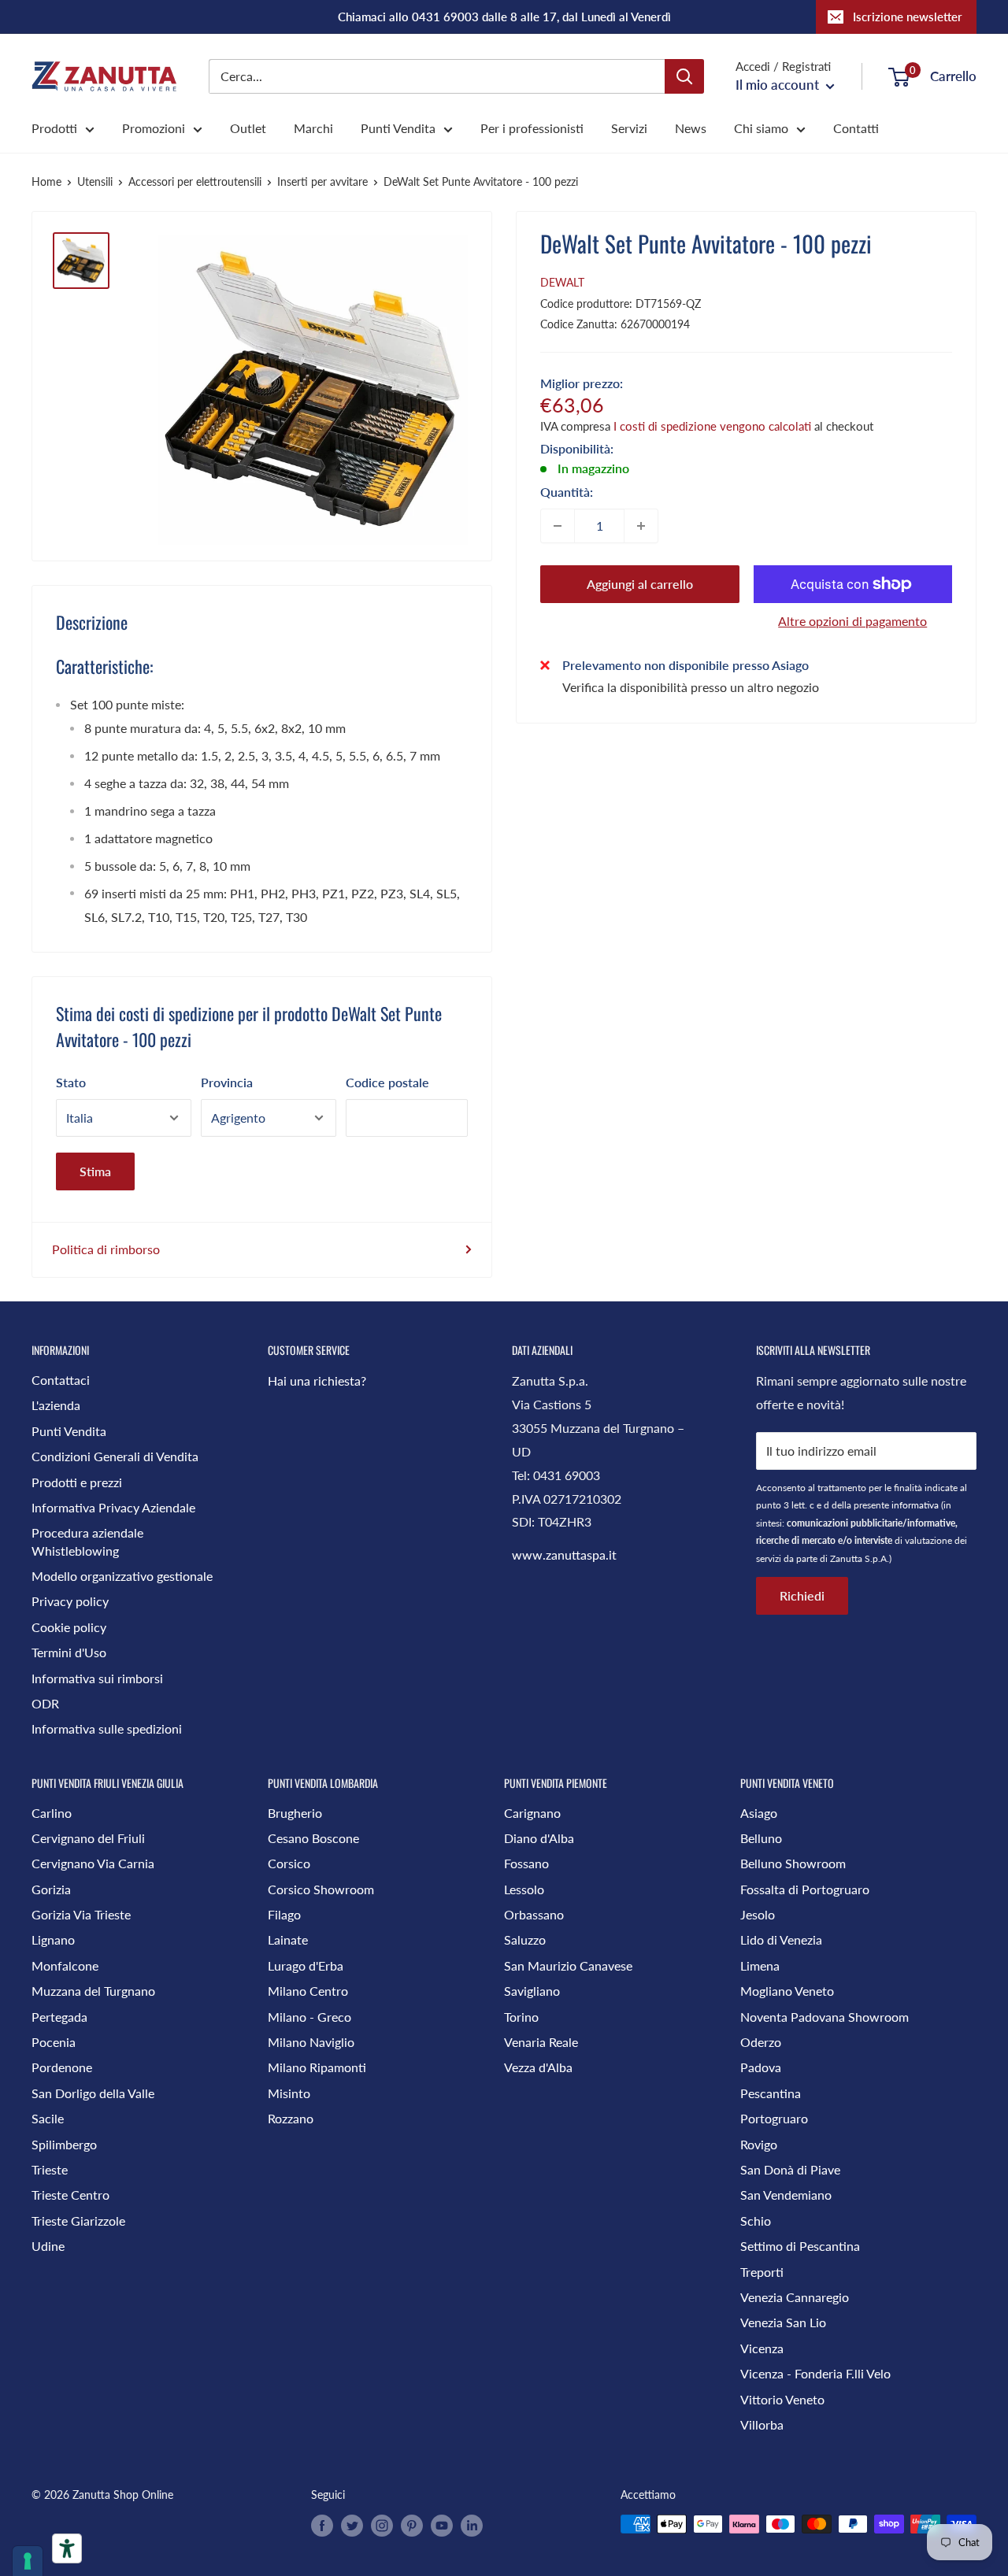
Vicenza (762, 2348)
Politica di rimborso (106, 1249)
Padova (761, 2067)
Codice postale (387, 1082)
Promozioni (154, 128)
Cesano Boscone (313, 1838)
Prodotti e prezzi (77, 1482)
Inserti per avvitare (322, 181)
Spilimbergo (64, 2144)
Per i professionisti (532, 128)
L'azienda (56, 1405)
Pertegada (59, 2017)
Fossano (526, 1863)
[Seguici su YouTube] (442, 2526)
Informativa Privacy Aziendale (113, 1507)
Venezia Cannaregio (795, 2297)
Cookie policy (69, 1627)
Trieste (50, 2169)
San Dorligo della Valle (93, 2093)
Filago (284, 1914)
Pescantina (771, 2093)
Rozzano (291, 2118)
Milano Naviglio (311, 2042)
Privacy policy (70, 1601)
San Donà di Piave (790, 2169)
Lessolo (524, 1889)
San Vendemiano (786, 2195)
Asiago (759, 1813)
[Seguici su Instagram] (382, 2526)
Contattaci (61, 1380)
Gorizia (51, 1889)
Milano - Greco (309, 2017)
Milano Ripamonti (317, 2067)
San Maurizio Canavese (568, 1965)
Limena (760, 1965)
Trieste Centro (70, 2195)
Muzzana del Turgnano (93, 1991)
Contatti (856, 128)
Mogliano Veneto (787, 1991)
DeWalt (562, 282)
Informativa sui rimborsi (97, 1678)
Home (46, 181)
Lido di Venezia (781, 1939)
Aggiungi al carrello (640, 584)
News (691, 128)
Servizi (629, 128)
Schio (756, 2221)
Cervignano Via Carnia (93, 1863)
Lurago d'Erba (306, 1965)
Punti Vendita (398, 128)
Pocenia (54, 2042)
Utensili (95, 181)
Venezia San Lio (783, 2322)
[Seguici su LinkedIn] (472, 2526)
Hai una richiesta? (317, 1381)
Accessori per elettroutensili (195, 181)
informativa (915, 1505)
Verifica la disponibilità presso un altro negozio (691, 686)
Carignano (532, 1813)
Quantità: (567, 492)
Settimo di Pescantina (800, 2246)
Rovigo (759, 2144)
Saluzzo (525, 1939)
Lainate (288, 1939)
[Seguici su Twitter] (352, 2526)
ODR (45, 1703)
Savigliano (532, 1991)
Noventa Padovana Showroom (825, 2017)
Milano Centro (308, 1991)
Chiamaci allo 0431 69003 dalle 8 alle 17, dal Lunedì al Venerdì (504, 17)
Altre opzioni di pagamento (852, 621)
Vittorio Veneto (782, 2399)
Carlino (52, 1813)
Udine (48, 2246)
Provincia (227, 1082)
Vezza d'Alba (538, 2067)
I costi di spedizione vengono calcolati (712, 426)
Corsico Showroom (321, 1889)
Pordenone (62, 2067)
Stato (71, 1082)
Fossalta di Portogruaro (805, 1889)
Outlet (248, 128)
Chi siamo (761, 128)
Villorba (762, 2424)
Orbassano (534, 1914)
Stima (95, 1171)
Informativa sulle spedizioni (107, 1728)
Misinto (289, 2093)
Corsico (289, 1863)
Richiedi (802, 1595)
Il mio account (779, 85)
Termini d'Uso (69, 1652)
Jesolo (758, 1914)
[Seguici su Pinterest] (412, 2526)
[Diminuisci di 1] (558, 526)
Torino (521, 2017)
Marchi (313, 128)
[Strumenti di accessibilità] (67, 2548)
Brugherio (295, 1813)
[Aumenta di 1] (641, 526)
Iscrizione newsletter (908, 17)
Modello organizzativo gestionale (122, 1576)
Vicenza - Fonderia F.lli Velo (815, 2373)
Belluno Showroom (793, 1863)
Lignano (53, 1939)
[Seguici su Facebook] (322, 2526)
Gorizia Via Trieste (81, 1914)
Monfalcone (65, 1965)
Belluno (761, 1838)
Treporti (762, 2272)
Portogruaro (774, 2118)
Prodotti (54, 128)
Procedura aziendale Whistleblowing (87, 1541)
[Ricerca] (684, 76)
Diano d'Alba (539, 1838)
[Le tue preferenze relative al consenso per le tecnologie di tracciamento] (28, 2561)
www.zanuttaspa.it (564, 1554)
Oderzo (761, 2042)
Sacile (48, 2118)
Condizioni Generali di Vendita (115, 1456)
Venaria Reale (541, 2042)
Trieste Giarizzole (78, 2221)
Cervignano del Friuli (88, 1838)
